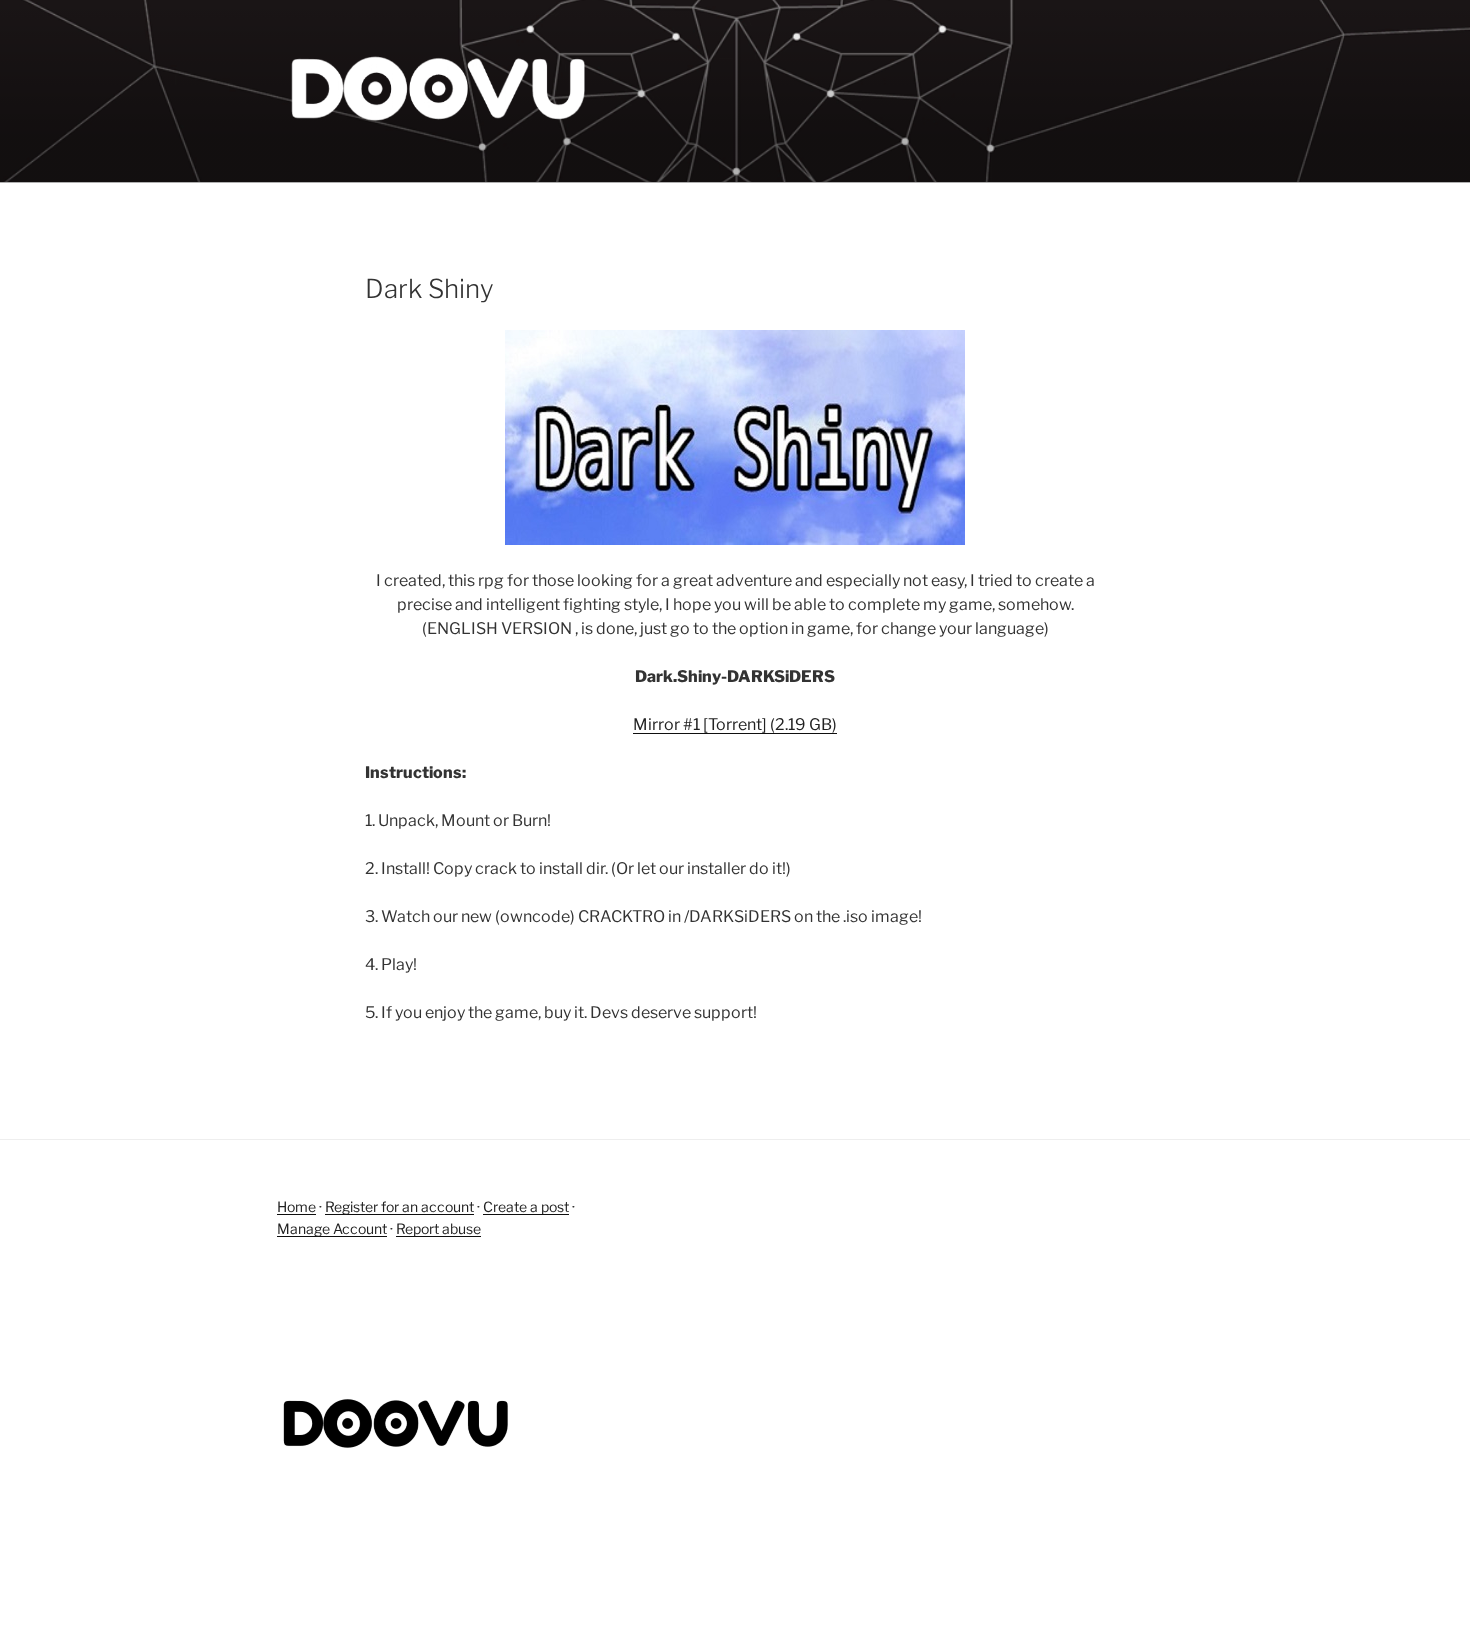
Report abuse (438, 1228)
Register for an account (399, 1206)
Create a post (526, 1206)
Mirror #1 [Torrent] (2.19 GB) (735, 724)
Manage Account (332, 1228)
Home (296, 1206)
